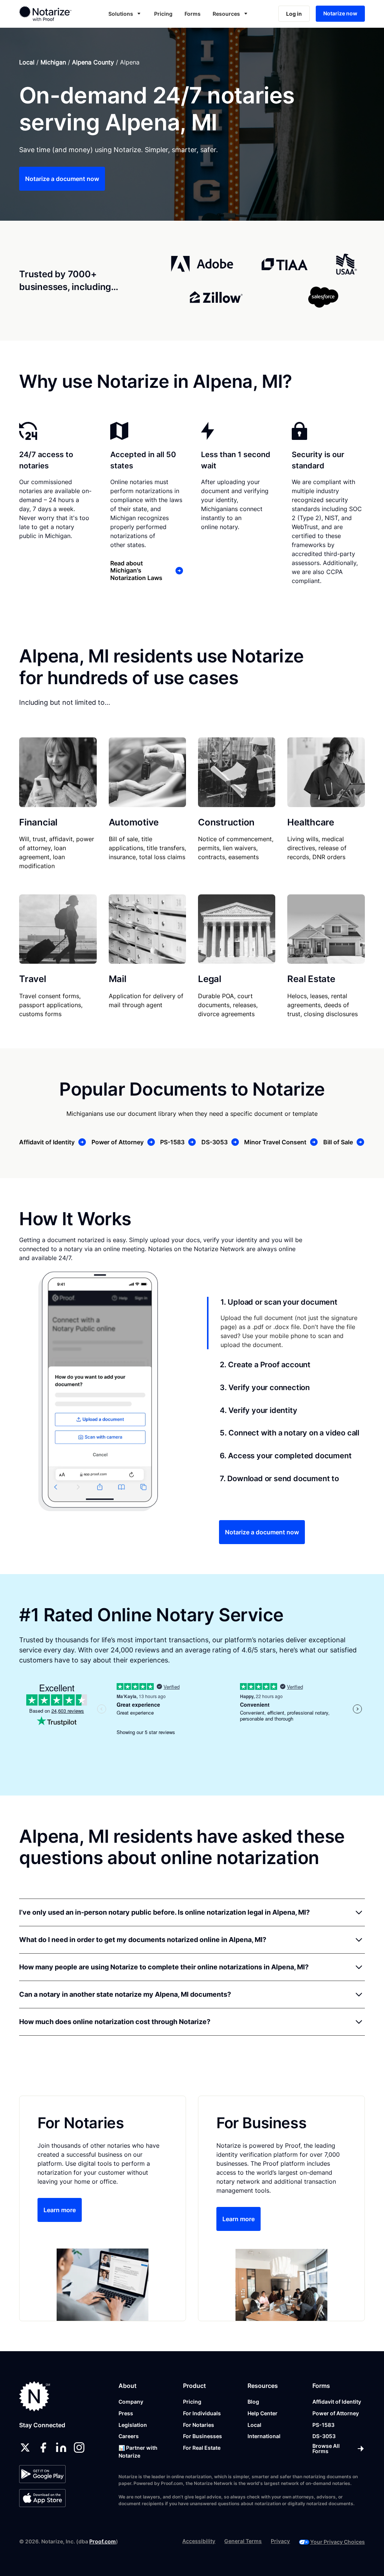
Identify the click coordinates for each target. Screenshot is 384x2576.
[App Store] (42, 2498)
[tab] (286, 1323)
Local (27, 62)
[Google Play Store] (42, 2474)
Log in (294, 14)
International (264, 2436)
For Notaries (199, 2425)
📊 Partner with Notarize (138, 2452)
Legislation (133, 2425)
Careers (129, 2436)
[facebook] (43, 2447)
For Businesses (202, 2436)
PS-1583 (323, 2425)
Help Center (262, 2413)
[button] (125, 14)
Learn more (60, 2210)
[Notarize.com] (35, 2396)
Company (131, 2402)
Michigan (53, 62)
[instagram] (79, 2447)
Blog (253, 2402)
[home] (52, 13)
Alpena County (93, 62)
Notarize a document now (62, 179)
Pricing (163, 14)
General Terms (243, 2541)
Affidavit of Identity (337, 2402)
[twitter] (25, 2447)
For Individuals (202, 2413)
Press (126, 2413)
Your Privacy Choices (337, 2542)
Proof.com (103, 2541)
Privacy (280, 2541)
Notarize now (340, 13)
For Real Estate (202, 2448)
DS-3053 (324, 2436)
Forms (193, 14)
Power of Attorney (336, 2413)
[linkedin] (61, 2447)
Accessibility (199, 2541)
